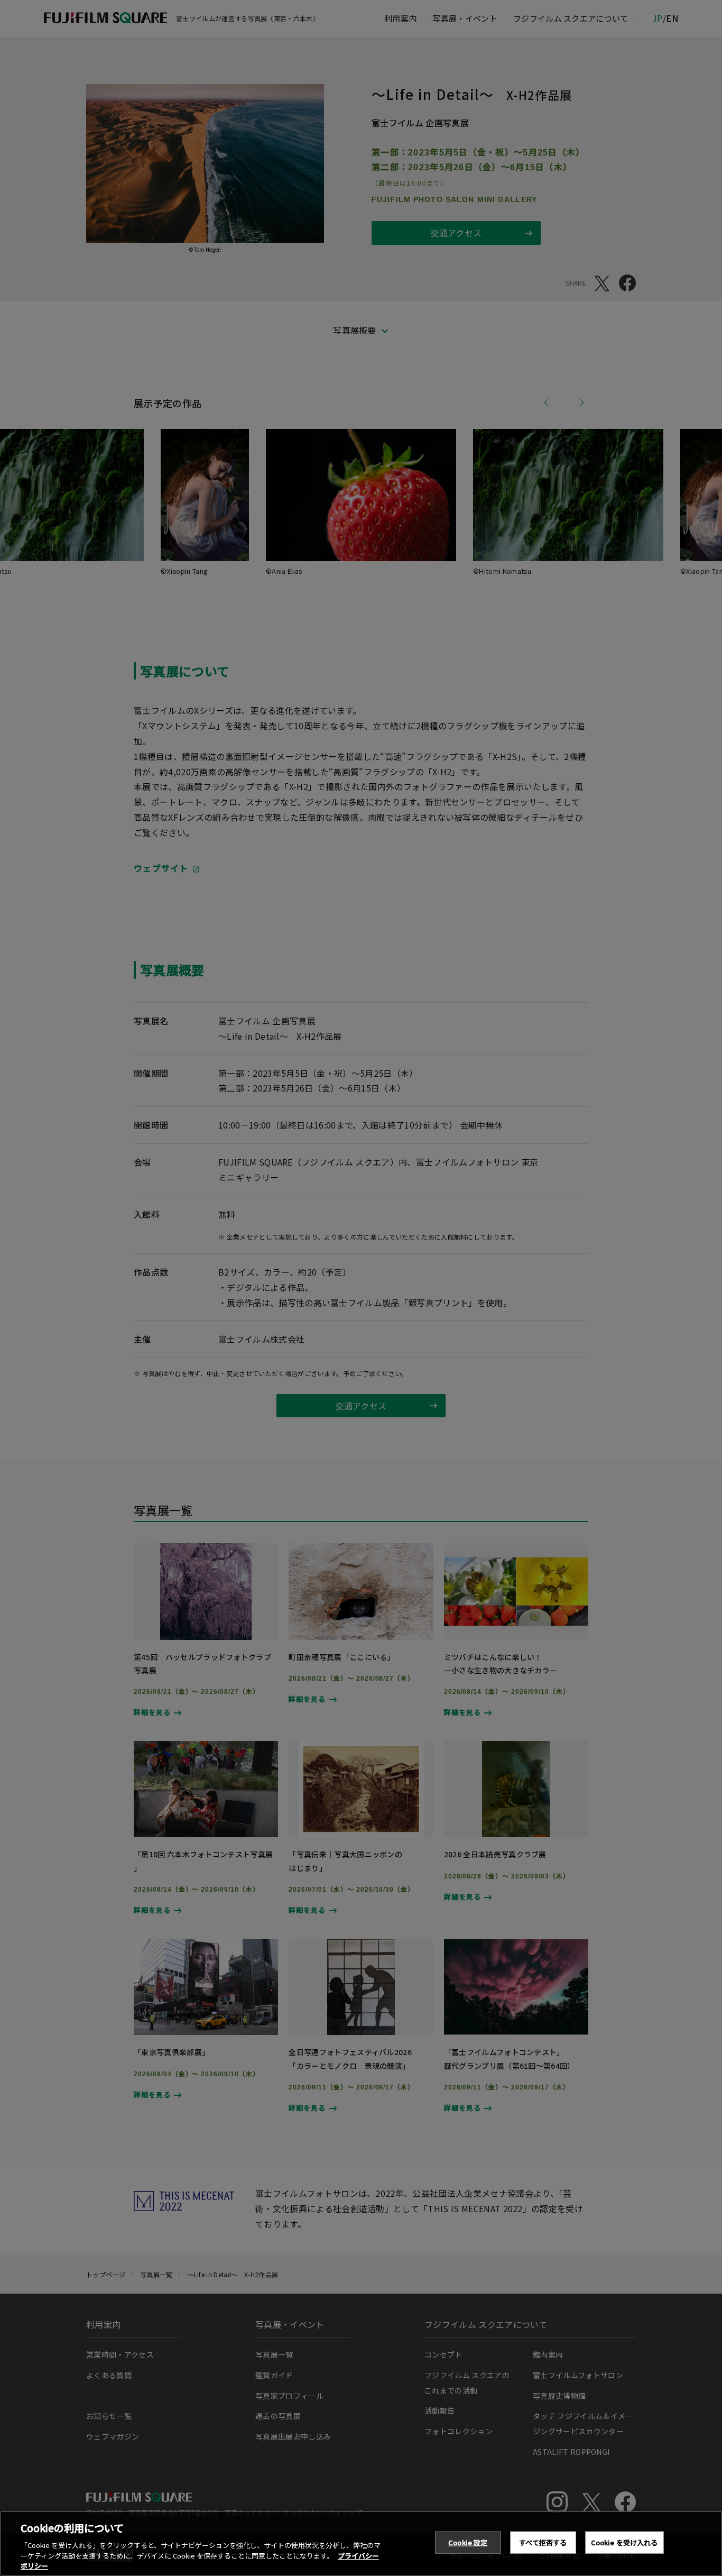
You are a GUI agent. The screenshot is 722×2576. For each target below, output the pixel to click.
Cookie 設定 (468, 2542)
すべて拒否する (543, 2542)
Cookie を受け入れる (624, 2542)
